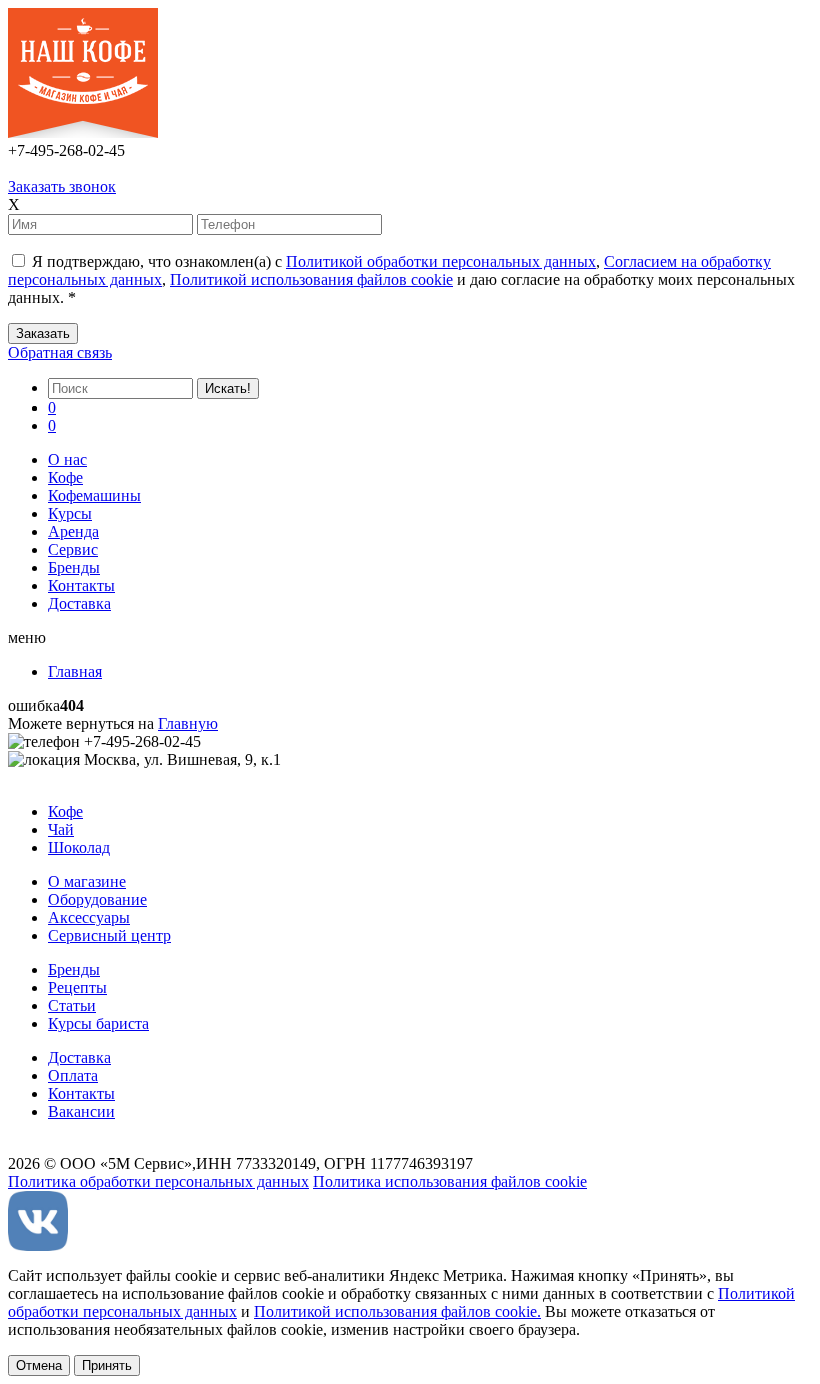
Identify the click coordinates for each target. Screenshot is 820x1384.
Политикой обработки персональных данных (441, 261)
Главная (75, 671)
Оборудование (97, 899)
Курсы (70, 513)
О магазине (87, 881)
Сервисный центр (109, 935)
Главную (188, 723)
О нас (67, 459)
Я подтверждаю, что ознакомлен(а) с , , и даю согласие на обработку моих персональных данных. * (401, 279)
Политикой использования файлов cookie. (397, 1311)
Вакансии (81, 1111)
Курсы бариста (98, 1023)
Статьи (72, 1005)
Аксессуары (89, 917)
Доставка (79, 603)
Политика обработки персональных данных (158, 1181)
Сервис (73, 549)
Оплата (73, 1075)
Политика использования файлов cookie (450, 1181)
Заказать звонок (62, 186)
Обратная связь (60, 352)
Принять (107, 1365)
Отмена (39, 1365)
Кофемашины (94, 495)
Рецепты (77, 987)
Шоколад (79, 847)
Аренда (73, 531)
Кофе (65, 477)
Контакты (81, 585)
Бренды (74, 567)
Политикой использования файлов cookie (311, 279)
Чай (61, 829)
